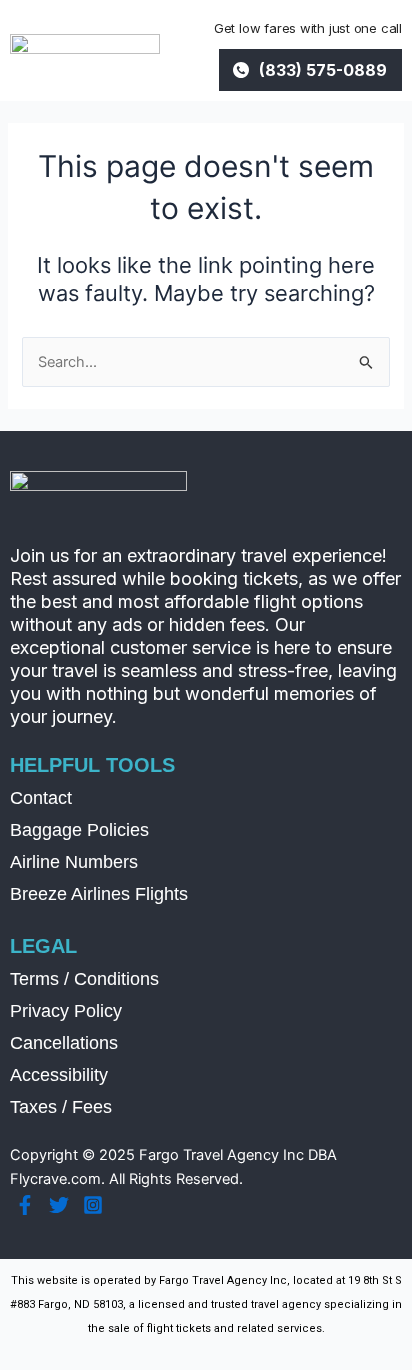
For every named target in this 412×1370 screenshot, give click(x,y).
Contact (41, 798)
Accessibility (59, 1075)
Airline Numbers (74, 862)
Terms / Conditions (84, 979)
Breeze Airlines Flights (99, 894)
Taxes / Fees (61, 1107)
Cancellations (64, 1043)
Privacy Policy (66, 1011)
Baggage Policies (79, 830)
